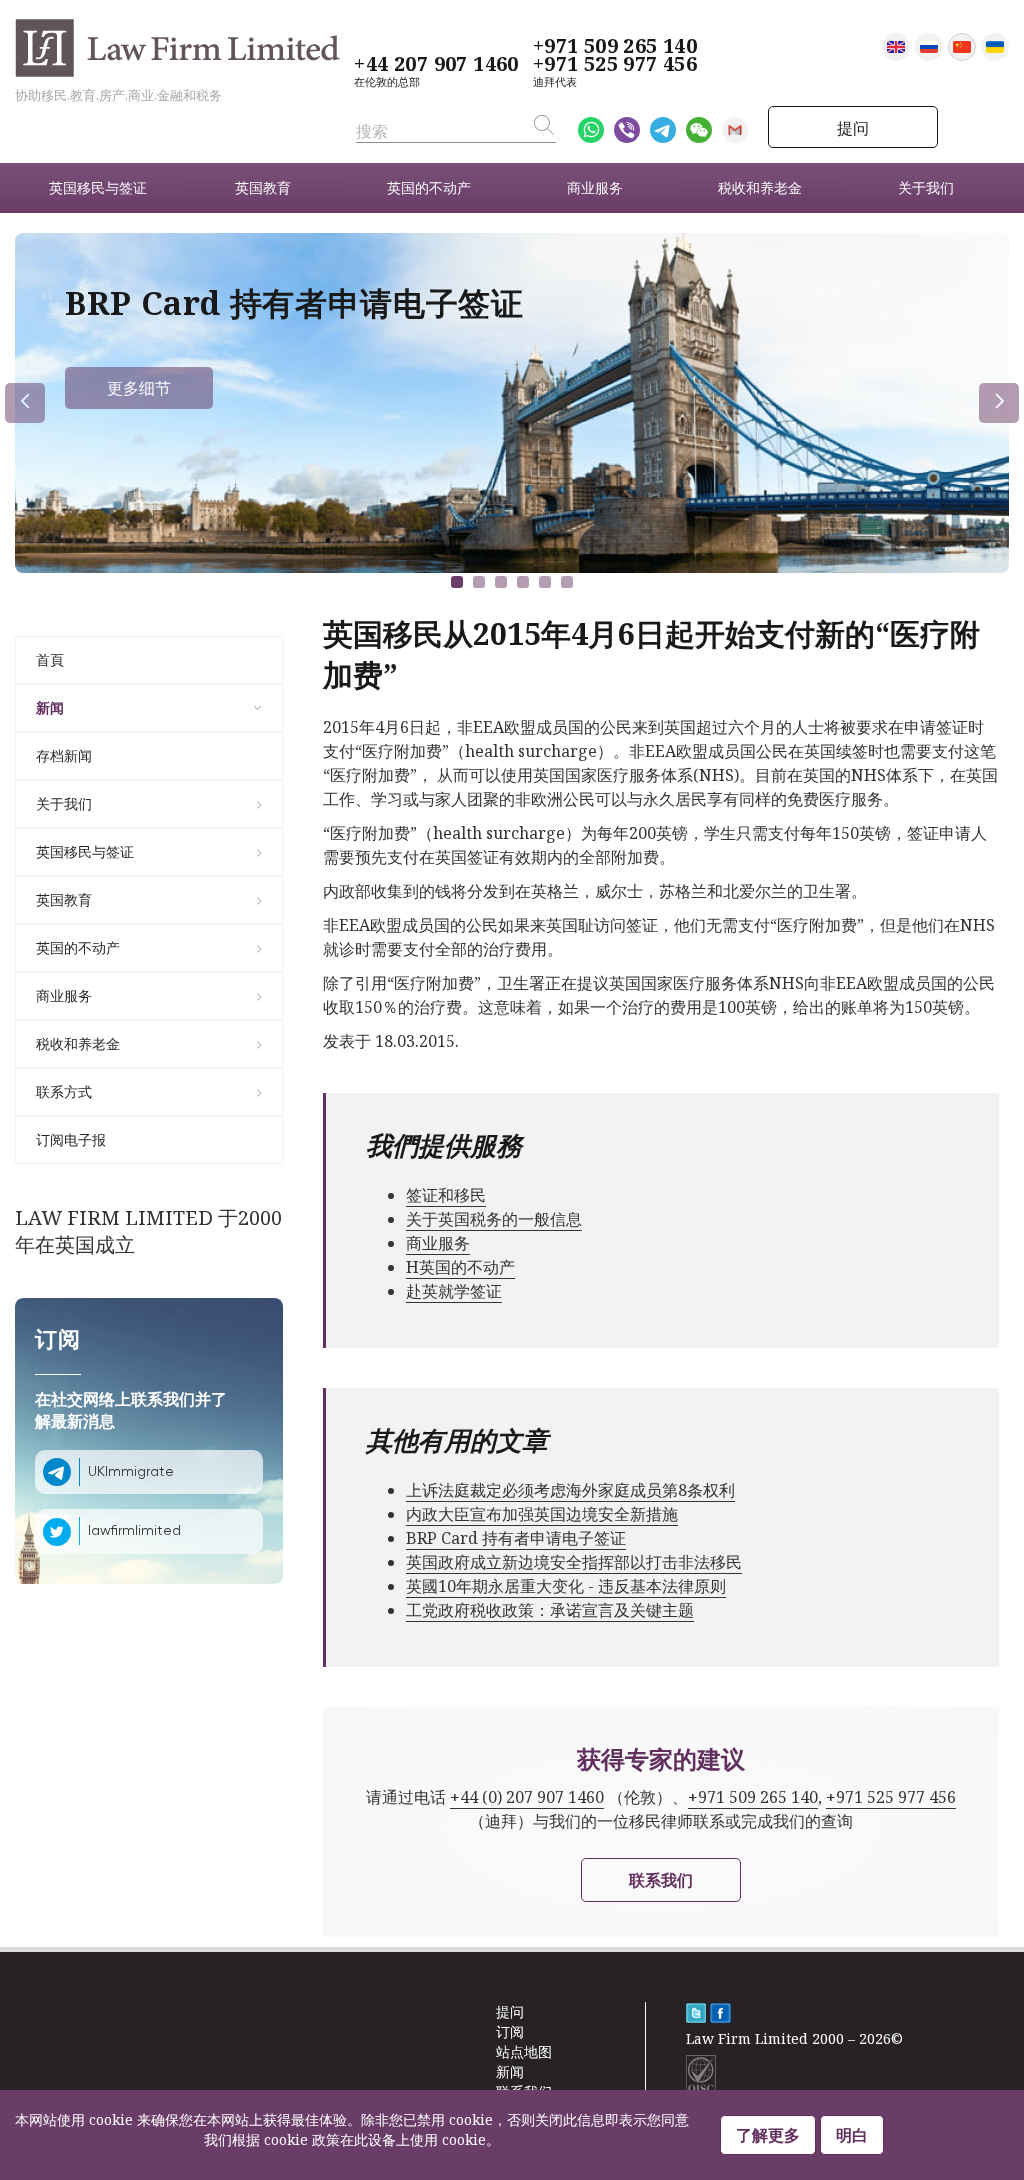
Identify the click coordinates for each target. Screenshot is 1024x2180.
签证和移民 (446, 1195)
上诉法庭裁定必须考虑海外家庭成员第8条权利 (570, 1490)
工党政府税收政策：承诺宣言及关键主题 (550, 1610)
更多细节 (139, 388)
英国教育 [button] (263, 187)
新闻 (50, 707)
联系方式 (64, 1091)
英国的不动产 (78, 947)
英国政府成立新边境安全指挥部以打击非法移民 (574, 1562)
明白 (852, 2135)
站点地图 (524, 2051)
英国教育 (64, 899)
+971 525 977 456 (615, 64)
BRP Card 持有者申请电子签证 (516, 1538)
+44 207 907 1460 (436, 64)
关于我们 (64, 803)
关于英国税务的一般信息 (494, 1219)
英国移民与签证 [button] (98, 187)
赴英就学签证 (454, 1291)
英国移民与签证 (85, 851)
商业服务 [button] (595, 187)
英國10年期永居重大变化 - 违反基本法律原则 (566, 1586)
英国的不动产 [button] (429, 187)
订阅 (510, 2031)
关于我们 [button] (926, 187)
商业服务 (64, 995)
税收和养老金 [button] (760, 187)
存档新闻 (64, 755)
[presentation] (25, 403)
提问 (853, 128)
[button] (457, 582)
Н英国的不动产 (460, 1267)
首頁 (50, 659)
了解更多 (768, 2135)
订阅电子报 (71, 1139)
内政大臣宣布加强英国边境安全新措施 (542, 1514)
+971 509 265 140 (615, 46)
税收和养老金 (78, 1043)
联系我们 (661, 1880)
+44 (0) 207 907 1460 (527, 1797)
